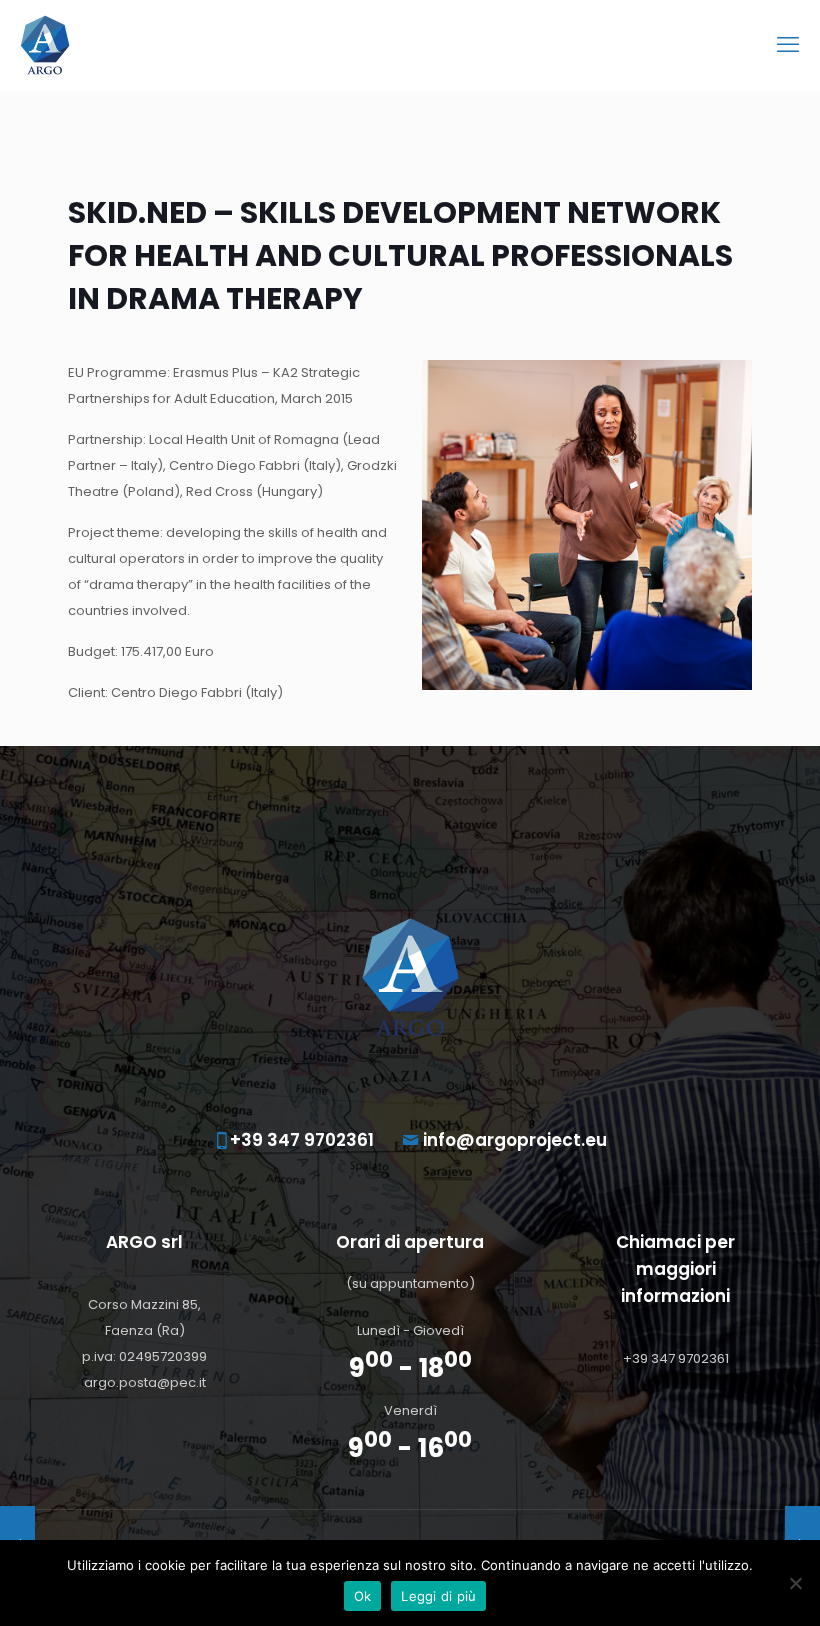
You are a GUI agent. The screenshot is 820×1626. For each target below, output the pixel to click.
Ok (363, 1596)
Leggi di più (438, 1596)
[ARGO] (45, 45)
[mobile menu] (788, 45)
